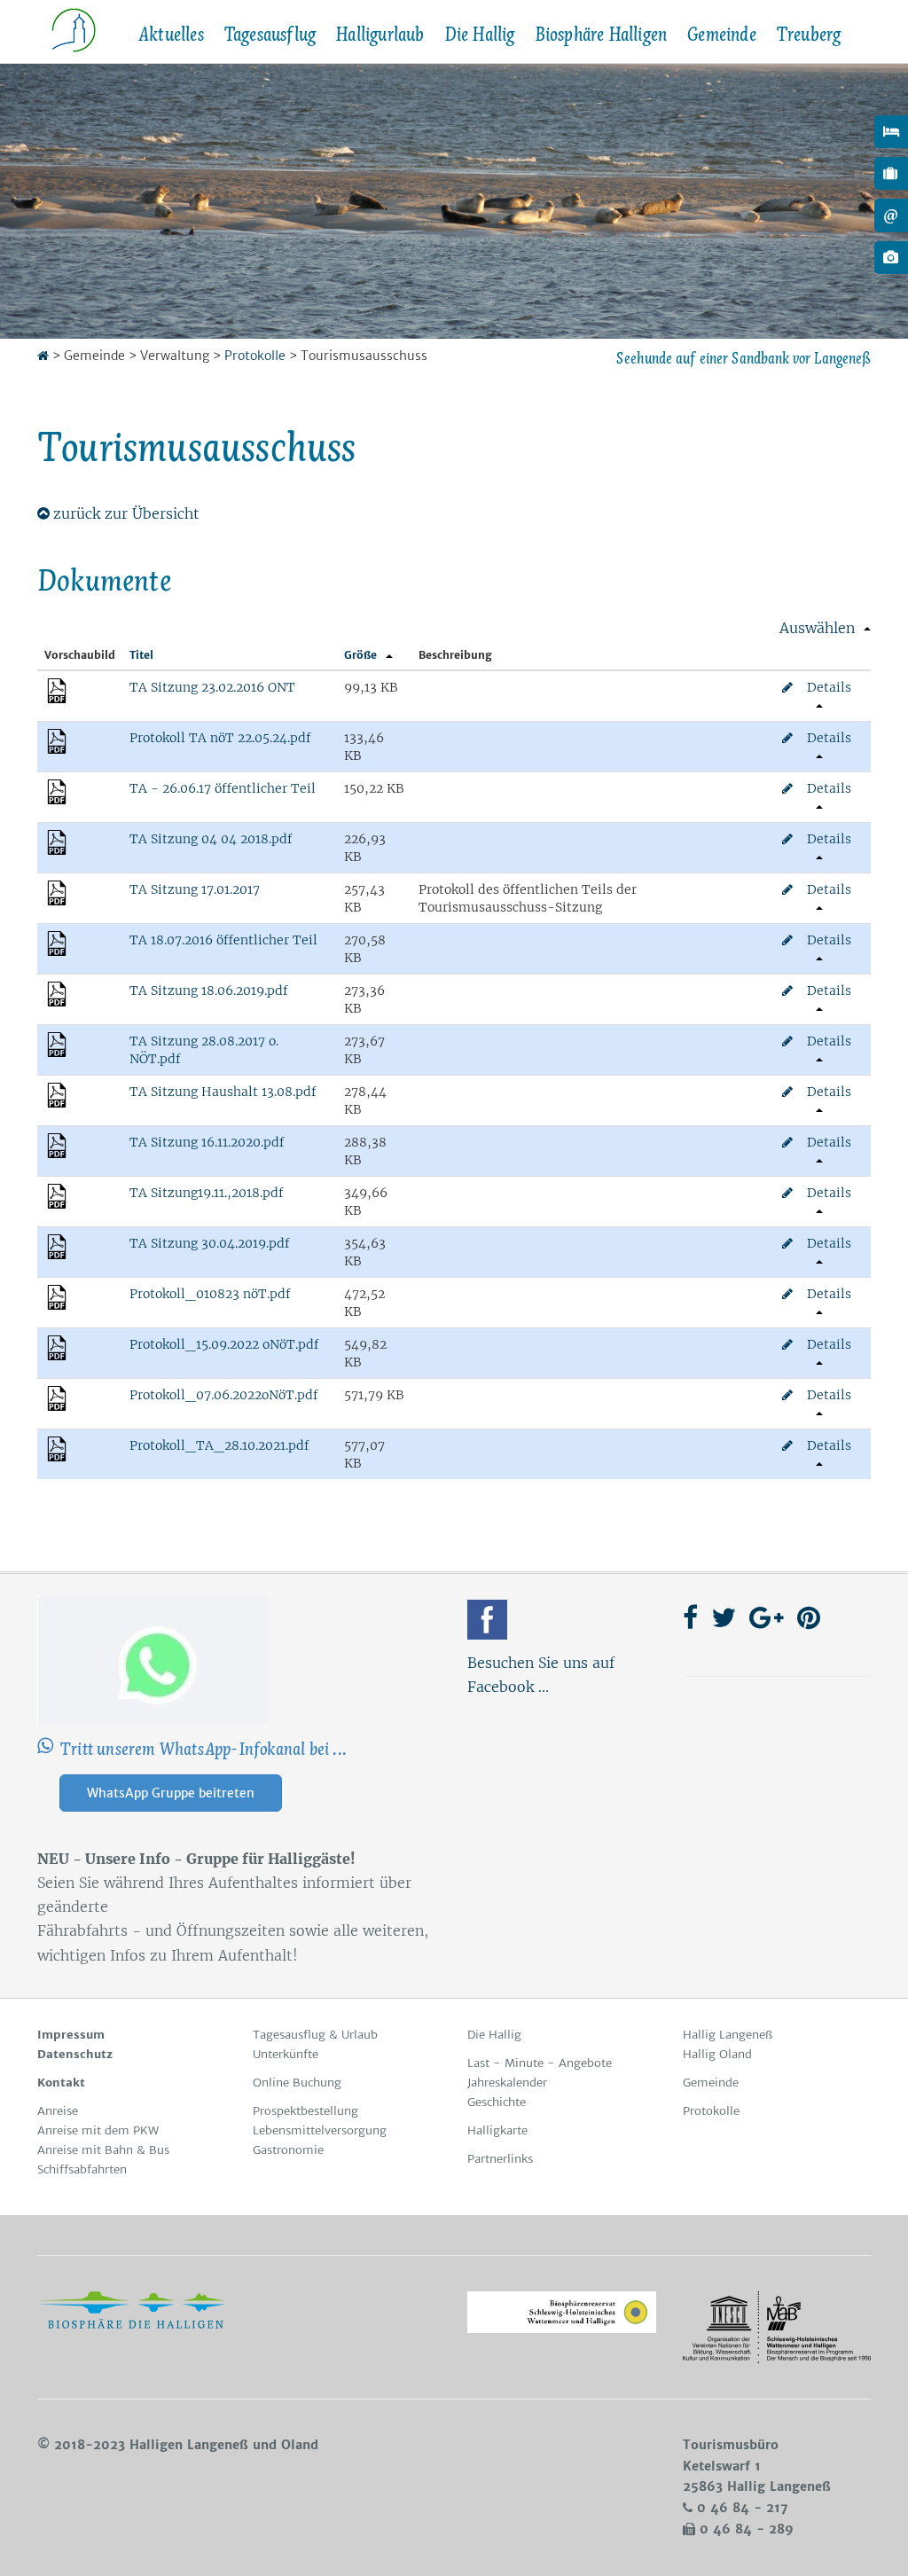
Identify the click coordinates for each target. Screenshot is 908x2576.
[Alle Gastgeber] (891, 132)
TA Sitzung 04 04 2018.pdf (211, 839)
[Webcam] (891, 258)
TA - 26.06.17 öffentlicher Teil (223, 788)
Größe (360, 655)
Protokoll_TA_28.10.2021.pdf (219, 1445)
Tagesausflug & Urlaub (315, 2035)
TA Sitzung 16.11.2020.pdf (207, 1142)
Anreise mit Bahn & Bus (103, 2150)
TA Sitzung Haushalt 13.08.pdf (223, 1092)
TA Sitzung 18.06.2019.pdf (209, 990)
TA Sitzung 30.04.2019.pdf (210, 1243)
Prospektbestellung (305, 2111)
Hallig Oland (717, 2054)
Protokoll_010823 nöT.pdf (210, 1294)
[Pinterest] (809, 1617)
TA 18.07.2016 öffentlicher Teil (223, 940)
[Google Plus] (767, 1617)
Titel (141, 655)
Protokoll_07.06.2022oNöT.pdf (224, 1395)
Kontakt (61, 2083)
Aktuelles (171, 35)
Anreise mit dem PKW (98, 2130)
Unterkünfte (286, 2054)
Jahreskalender (507, 2083)
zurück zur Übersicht (126, 513)
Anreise (58, 2111)
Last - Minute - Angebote (540, 2063)
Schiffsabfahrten (82, 2169)
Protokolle (255, 356)
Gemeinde (721, 35)
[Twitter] (724, 1617)
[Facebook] (487, 1620)
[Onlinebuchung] (891, 173)
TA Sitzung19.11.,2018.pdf (207, 1193)
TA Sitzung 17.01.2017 (195, 889)
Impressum (71, 2035)
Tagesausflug (270, 35)
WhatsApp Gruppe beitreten (171, 1793)
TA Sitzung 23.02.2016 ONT (212, 687)
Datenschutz (75, 2054)
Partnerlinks (500, 2159)
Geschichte (497, 2102)
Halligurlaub (380, 35)
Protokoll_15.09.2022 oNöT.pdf (224, 1344)
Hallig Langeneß (728, 2035)
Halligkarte (497, 2130)
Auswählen (817, 628)
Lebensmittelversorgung (320, 2130)
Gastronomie (288, 2150)
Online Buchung (297, 2083)
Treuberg (809, 35)
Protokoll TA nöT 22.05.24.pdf (220, 738)
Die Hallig (480, 35)
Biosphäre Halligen (601, 35)
